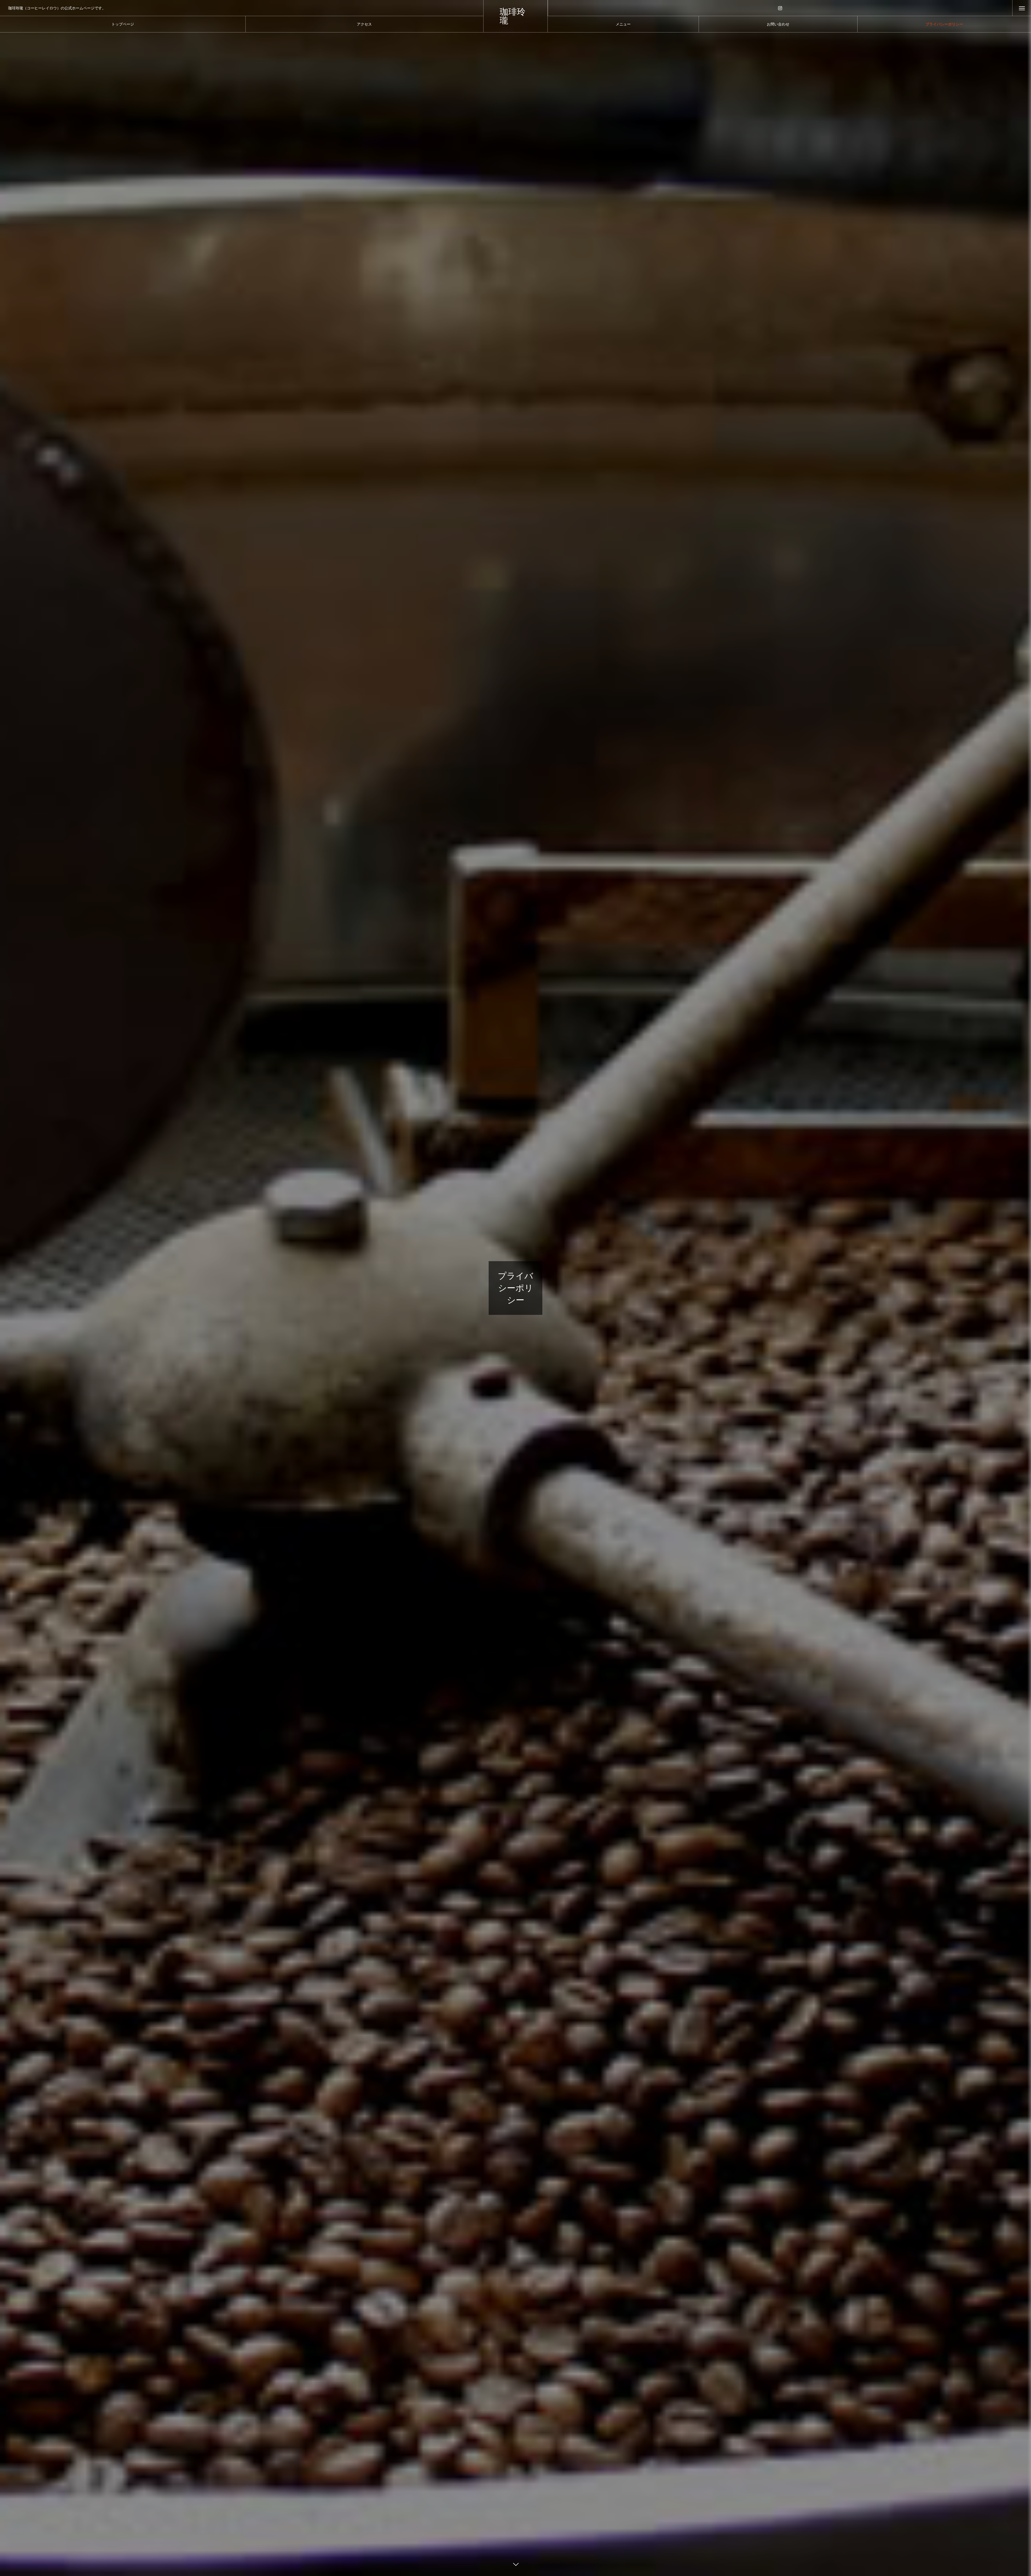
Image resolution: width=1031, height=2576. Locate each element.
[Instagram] (780, 8)
